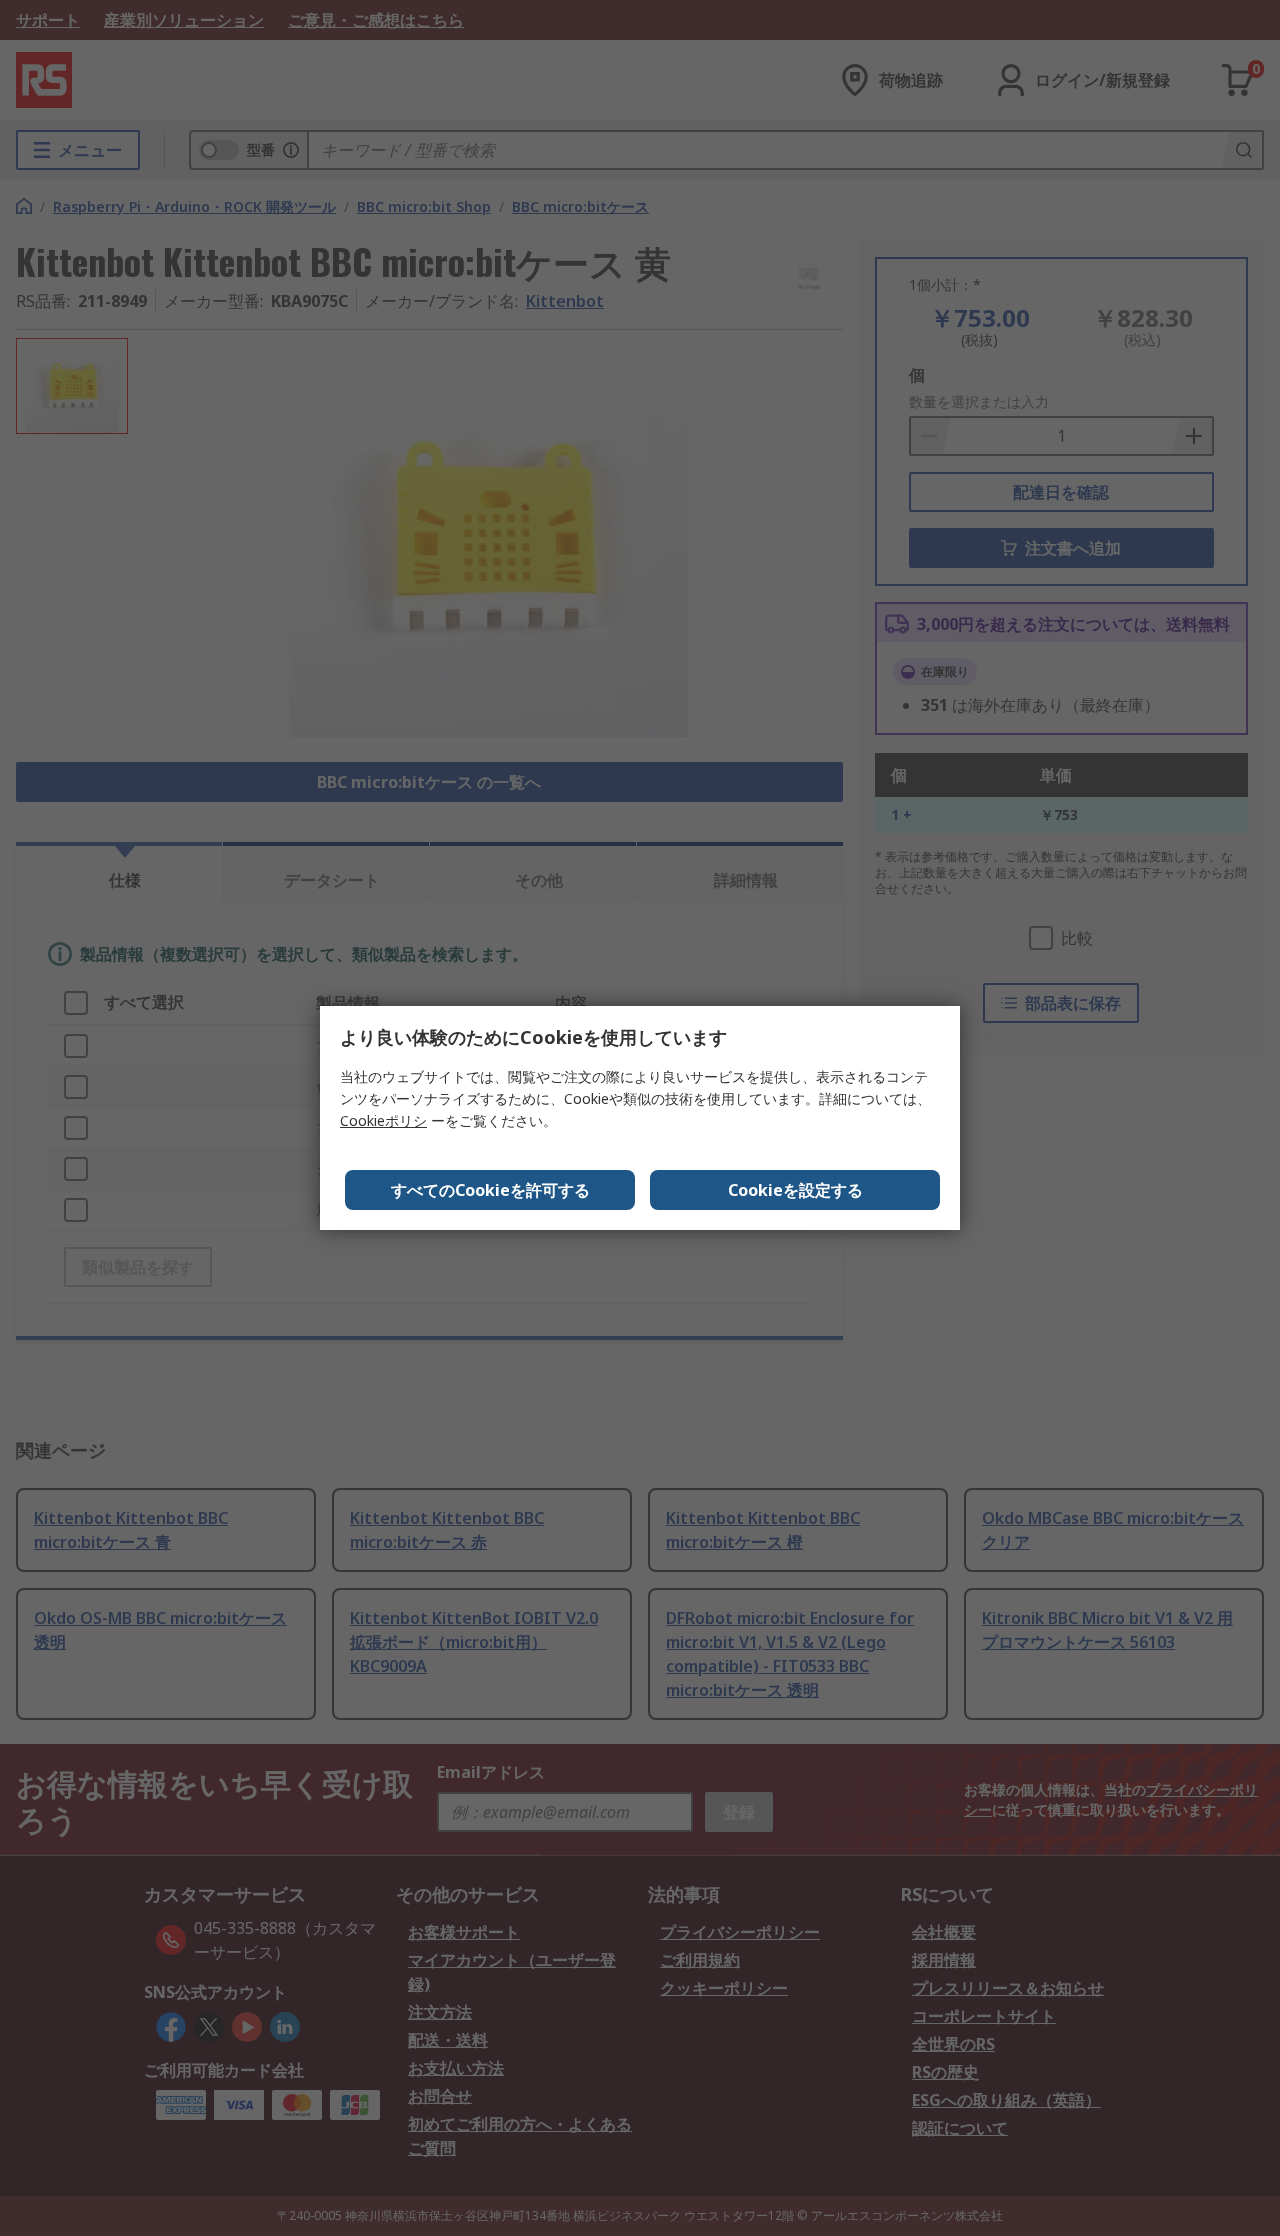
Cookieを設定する (795, 1190)
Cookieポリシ (383, 1120)
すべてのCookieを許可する (490, 1190)
